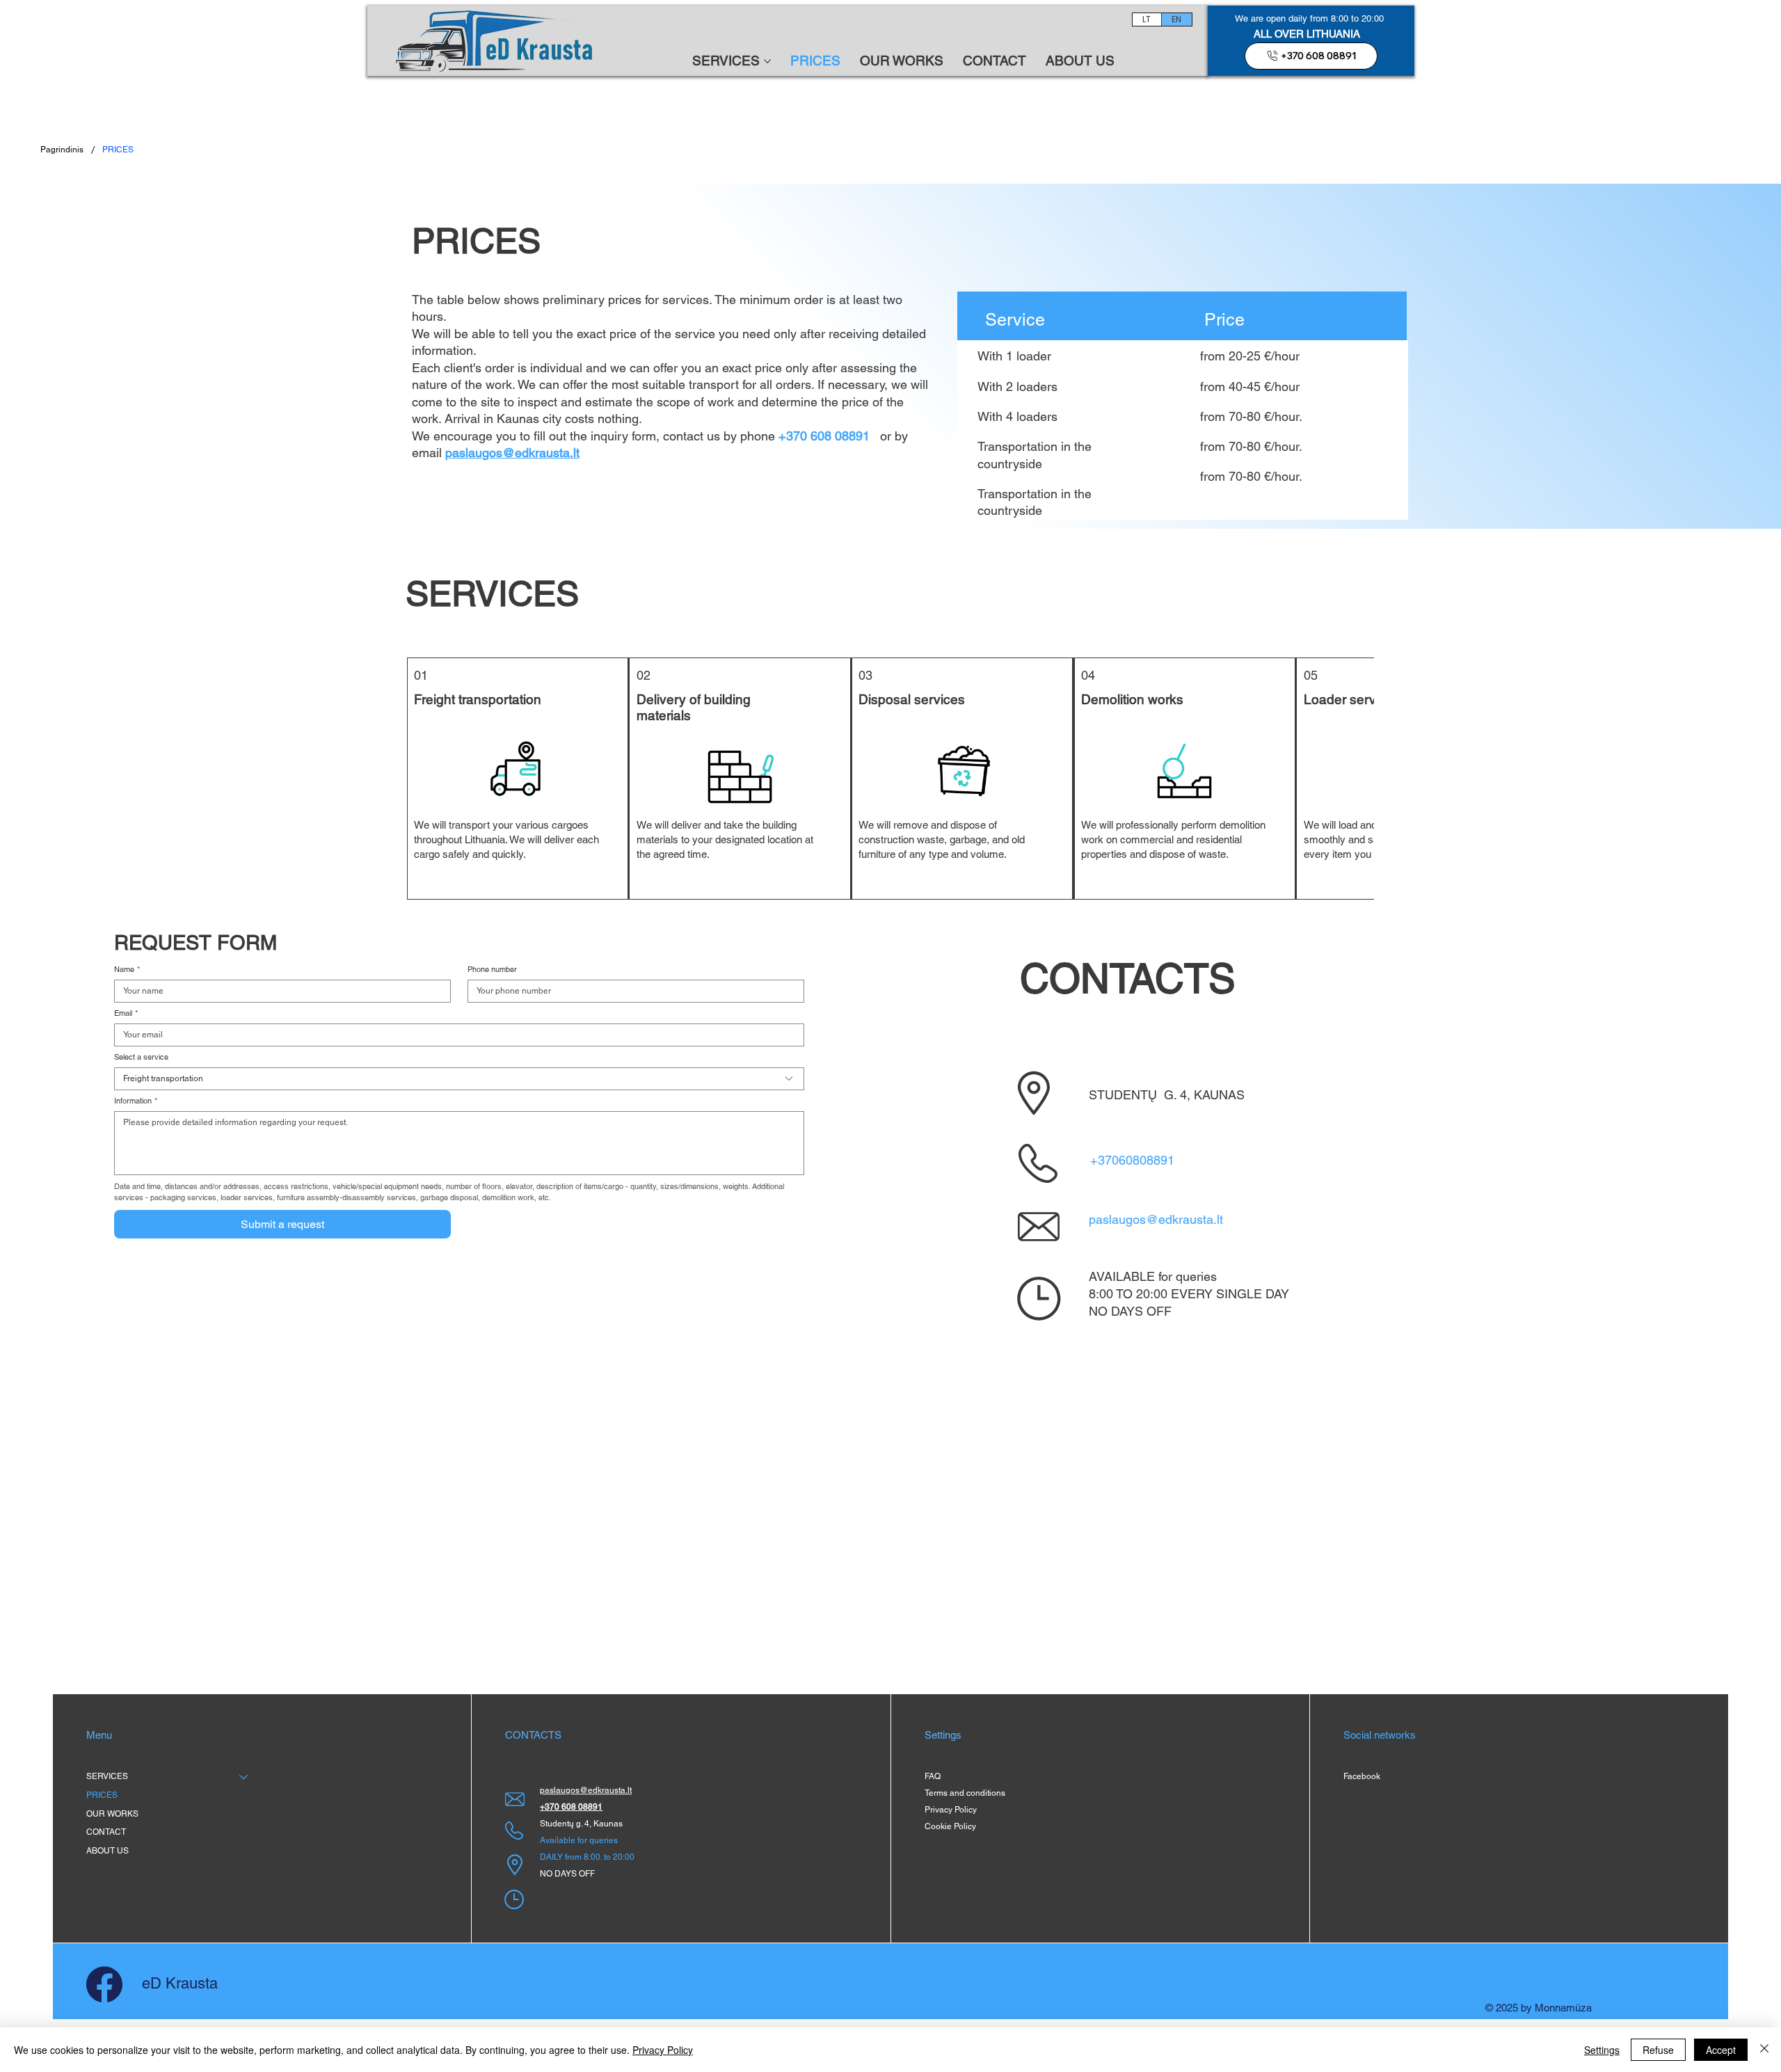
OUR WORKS (112, 1814)
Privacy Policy (663, 2050)
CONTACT (106, 1832)
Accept (1721, 2050)
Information (136, 1101)
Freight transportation (478, 699)
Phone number (492, 970)
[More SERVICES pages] (767, 61)
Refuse (1658, 2050)
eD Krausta (180, 1983)
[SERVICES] (244, 1777)
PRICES (102, 1795)
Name (127, 970)
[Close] (1764, 2050)
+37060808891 (1132, 1160)
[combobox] (459, 1079)
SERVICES (107, 1776)
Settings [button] (1602, 2050)
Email (126, 1013)
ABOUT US (107, 1851)
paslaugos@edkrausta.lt (1156, 1219)
